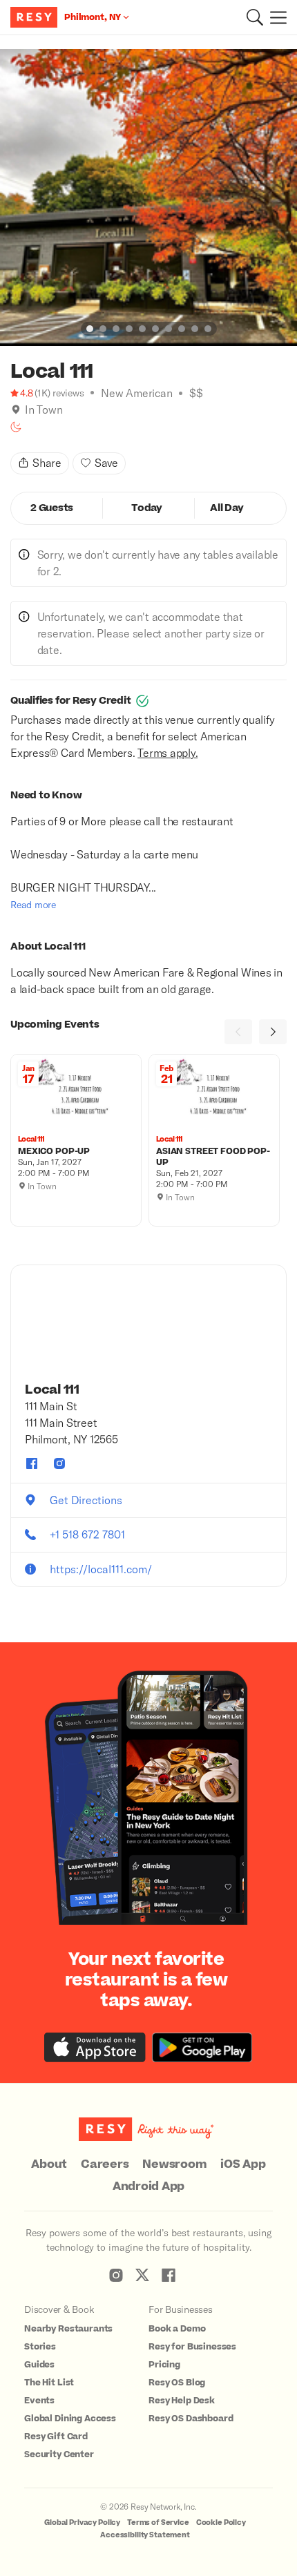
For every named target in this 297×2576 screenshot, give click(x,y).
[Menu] (275, 17)
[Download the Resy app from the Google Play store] (202, 2047)
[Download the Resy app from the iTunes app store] (95, 2047)
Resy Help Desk (182, 2401)
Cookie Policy (221, 2522)
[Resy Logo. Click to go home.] (36, 17)
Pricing (164, 2365)
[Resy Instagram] (116, 2275)
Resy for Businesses (192, 2347)
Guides (39, 2365)
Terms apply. (167, 752)
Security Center (59, 2454)
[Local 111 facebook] (32, 1463)
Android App (148, 2186)
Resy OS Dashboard (191, 2419)
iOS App (243, 2164)
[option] (148, 198)
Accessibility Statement (145, 2535)
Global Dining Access (70, 2419)
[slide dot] (90, 329)
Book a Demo (177, 2329)
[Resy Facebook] (169, 2275)
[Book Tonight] (16, 427)
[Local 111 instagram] (59, 1463)
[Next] (273, 1032)
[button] (255, 17)
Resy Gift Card (56, 2436)
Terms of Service (158, 2522)
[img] (16, 410)
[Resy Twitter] (142, 2275)
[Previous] (238, 1032)
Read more (33, 904)
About (49, 2164)
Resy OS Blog (177, 2383)
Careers (105, 2164)
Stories (40, 2347)
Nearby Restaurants (68, 2329)
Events (39, 2401)
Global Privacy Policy (82, 2522)
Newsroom (174, 2164)
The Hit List (49, 2383)
